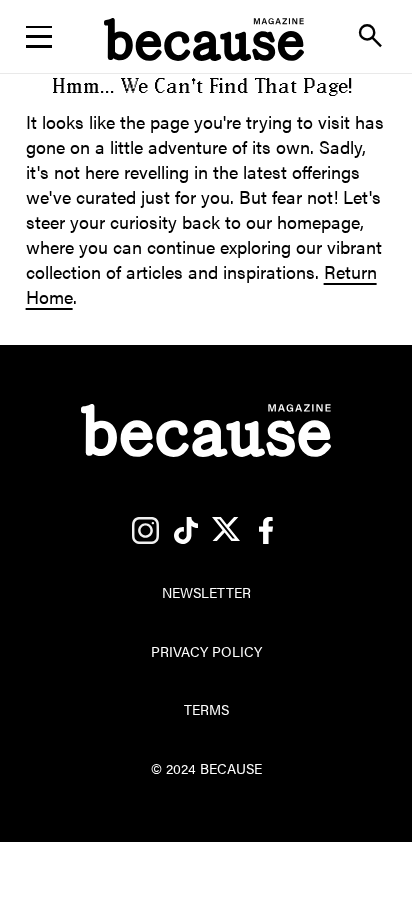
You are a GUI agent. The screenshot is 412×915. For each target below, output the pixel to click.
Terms (206, 709)
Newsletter (206, 95)
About (206, 147)
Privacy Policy (206, 651)
